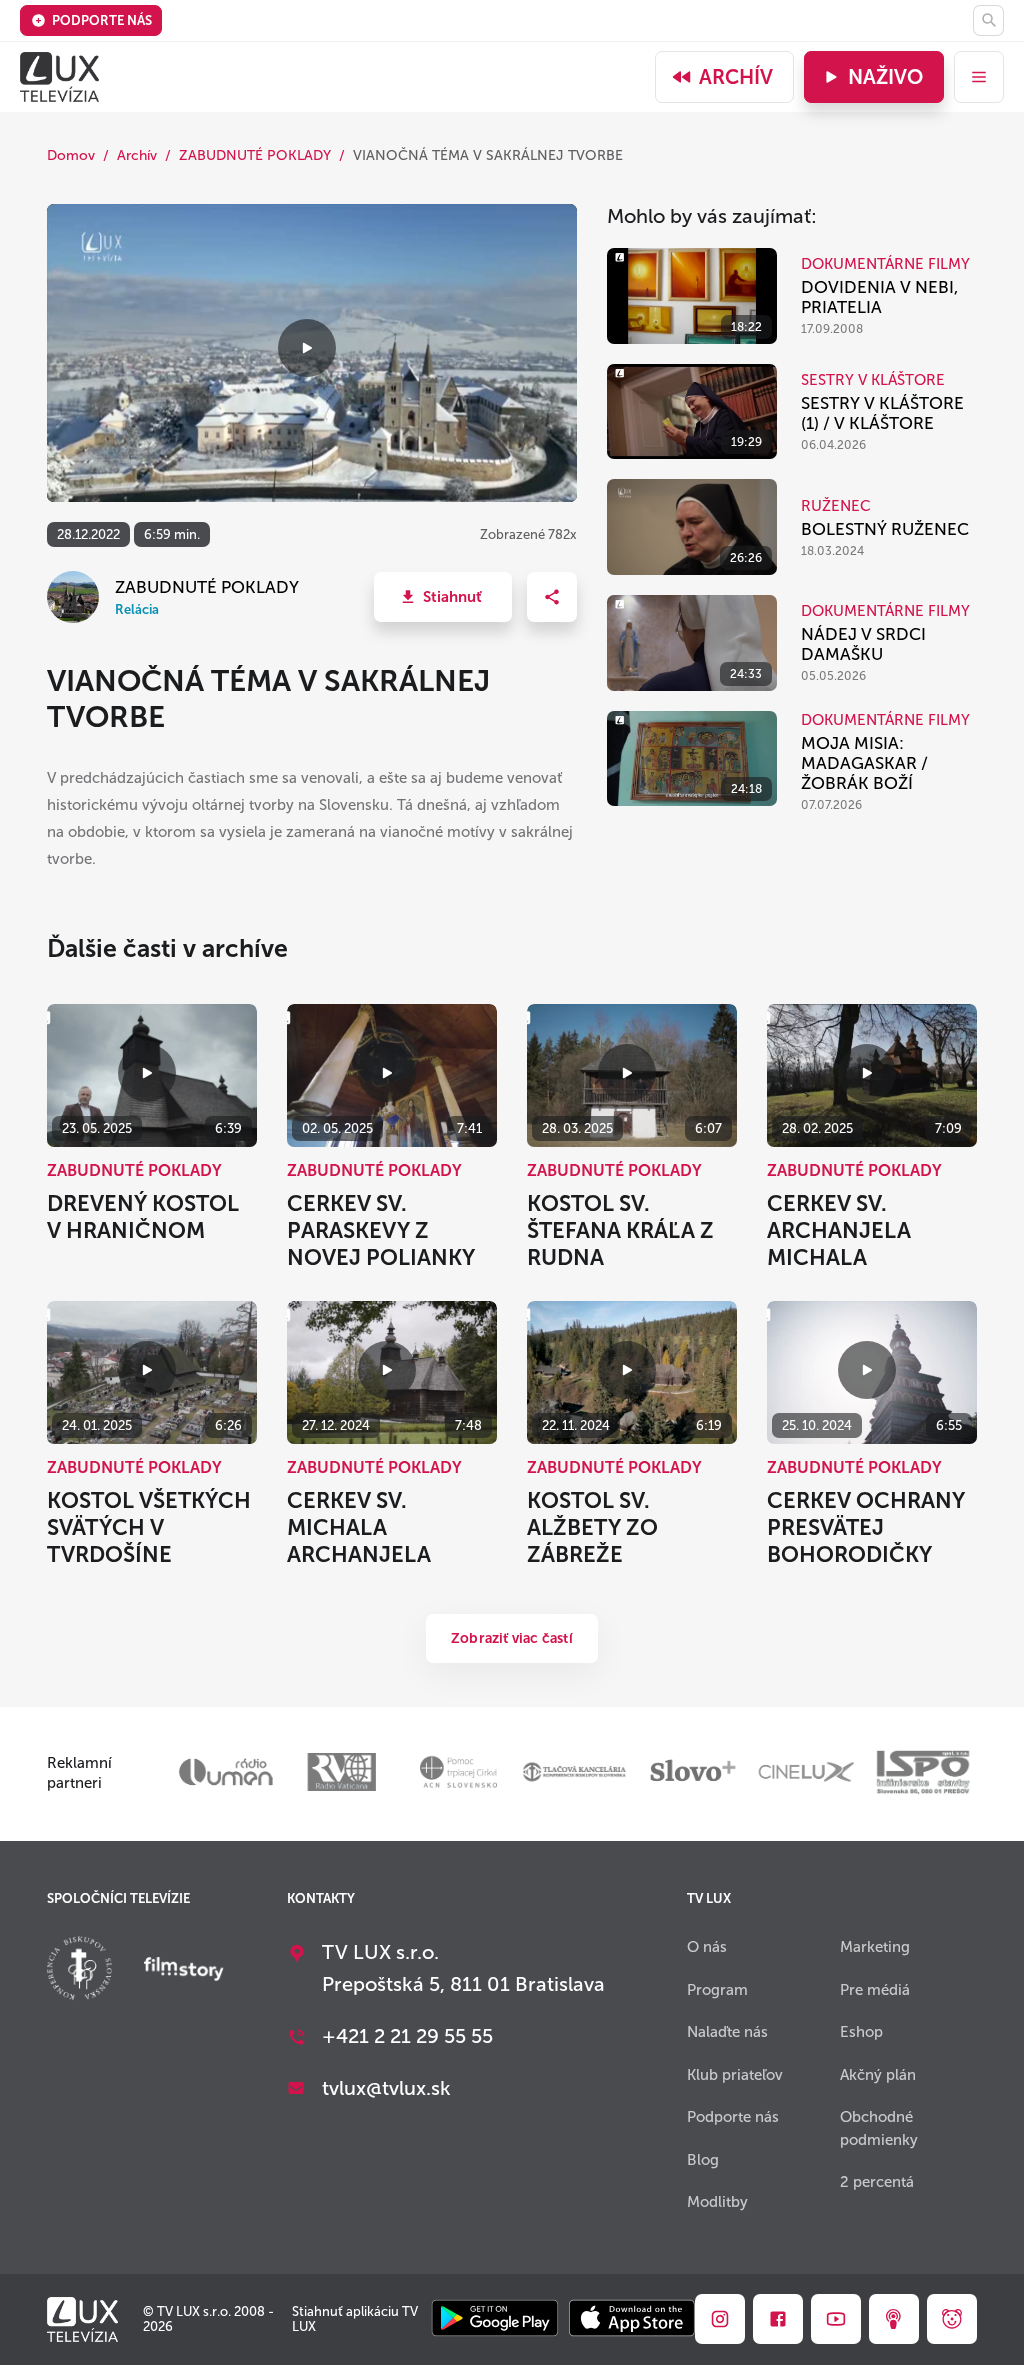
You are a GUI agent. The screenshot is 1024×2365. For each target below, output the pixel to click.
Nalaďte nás (727, 2032)
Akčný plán (878, 2075)
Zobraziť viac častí (512, 1638)
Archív (736, 77)
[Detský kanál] (952, 2319)
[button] (443, 597)
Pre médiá (875, 1990)
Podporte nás (102, 20)
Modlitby (717, 2202)
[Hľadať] (988, 20)
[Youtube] (836, 2319)
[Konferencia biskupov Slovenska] (79, 1970)
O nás (707, 1947)
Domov (71, 155)
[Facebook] (778, 2319)
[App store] (632, 2319)
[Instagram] (720, 2319)
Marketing (875, 1947)
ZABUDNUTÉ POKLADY (255, 155)
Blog (703, 2160)
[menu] (979, 77)
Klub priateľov (735, 2075)
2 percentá (877, 2182)
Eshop (861, 2032)
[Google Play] (494, 2319)
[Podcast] (894, 2319)
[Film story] (184, 1971)
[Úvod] (59, 77)
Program (717, 1990)
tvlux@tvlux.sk (386, 2088)
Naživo (885, 77)
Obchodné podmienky (879, 2128)
